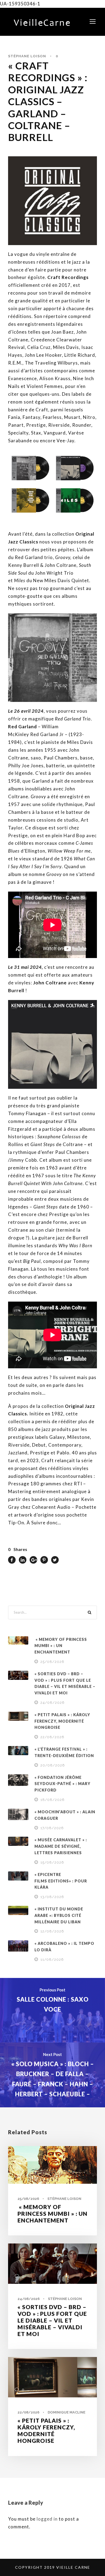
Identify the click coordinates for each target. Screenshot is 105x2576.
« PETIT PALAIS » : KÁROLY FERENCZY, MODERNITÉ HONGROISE (62, 1721)
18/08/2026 (52, 1800)
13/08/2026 (52, 1897)
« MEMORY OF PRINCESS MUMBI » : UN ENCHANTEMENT (61, 1646)
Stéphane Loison (27, 56)
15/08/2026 (52, 1862)
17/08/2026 (52, 1828)
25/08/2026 (52, 1662)
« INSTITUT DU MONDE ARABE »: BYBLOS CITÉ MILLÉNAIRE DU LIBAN (59, 1915)
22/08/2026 (52, 1737)
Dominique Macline (66, 2412)
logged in (47, 2519)
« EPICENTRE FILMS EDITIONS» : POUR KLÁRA (61, 1881)
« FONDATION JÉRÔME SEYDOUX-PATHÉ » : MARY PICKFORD (62, 1784)
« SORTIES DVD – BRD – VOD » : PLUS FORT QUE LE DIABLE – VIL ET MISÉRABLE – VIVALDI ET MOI (52, 2320)
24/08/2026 (52, 1703)
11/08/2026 (52, 1960)
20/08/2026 (53, 1765)
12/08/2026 (52, 1931)
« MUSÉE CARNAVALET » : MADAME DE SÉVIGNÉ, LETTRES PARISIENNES (61, 1846)
